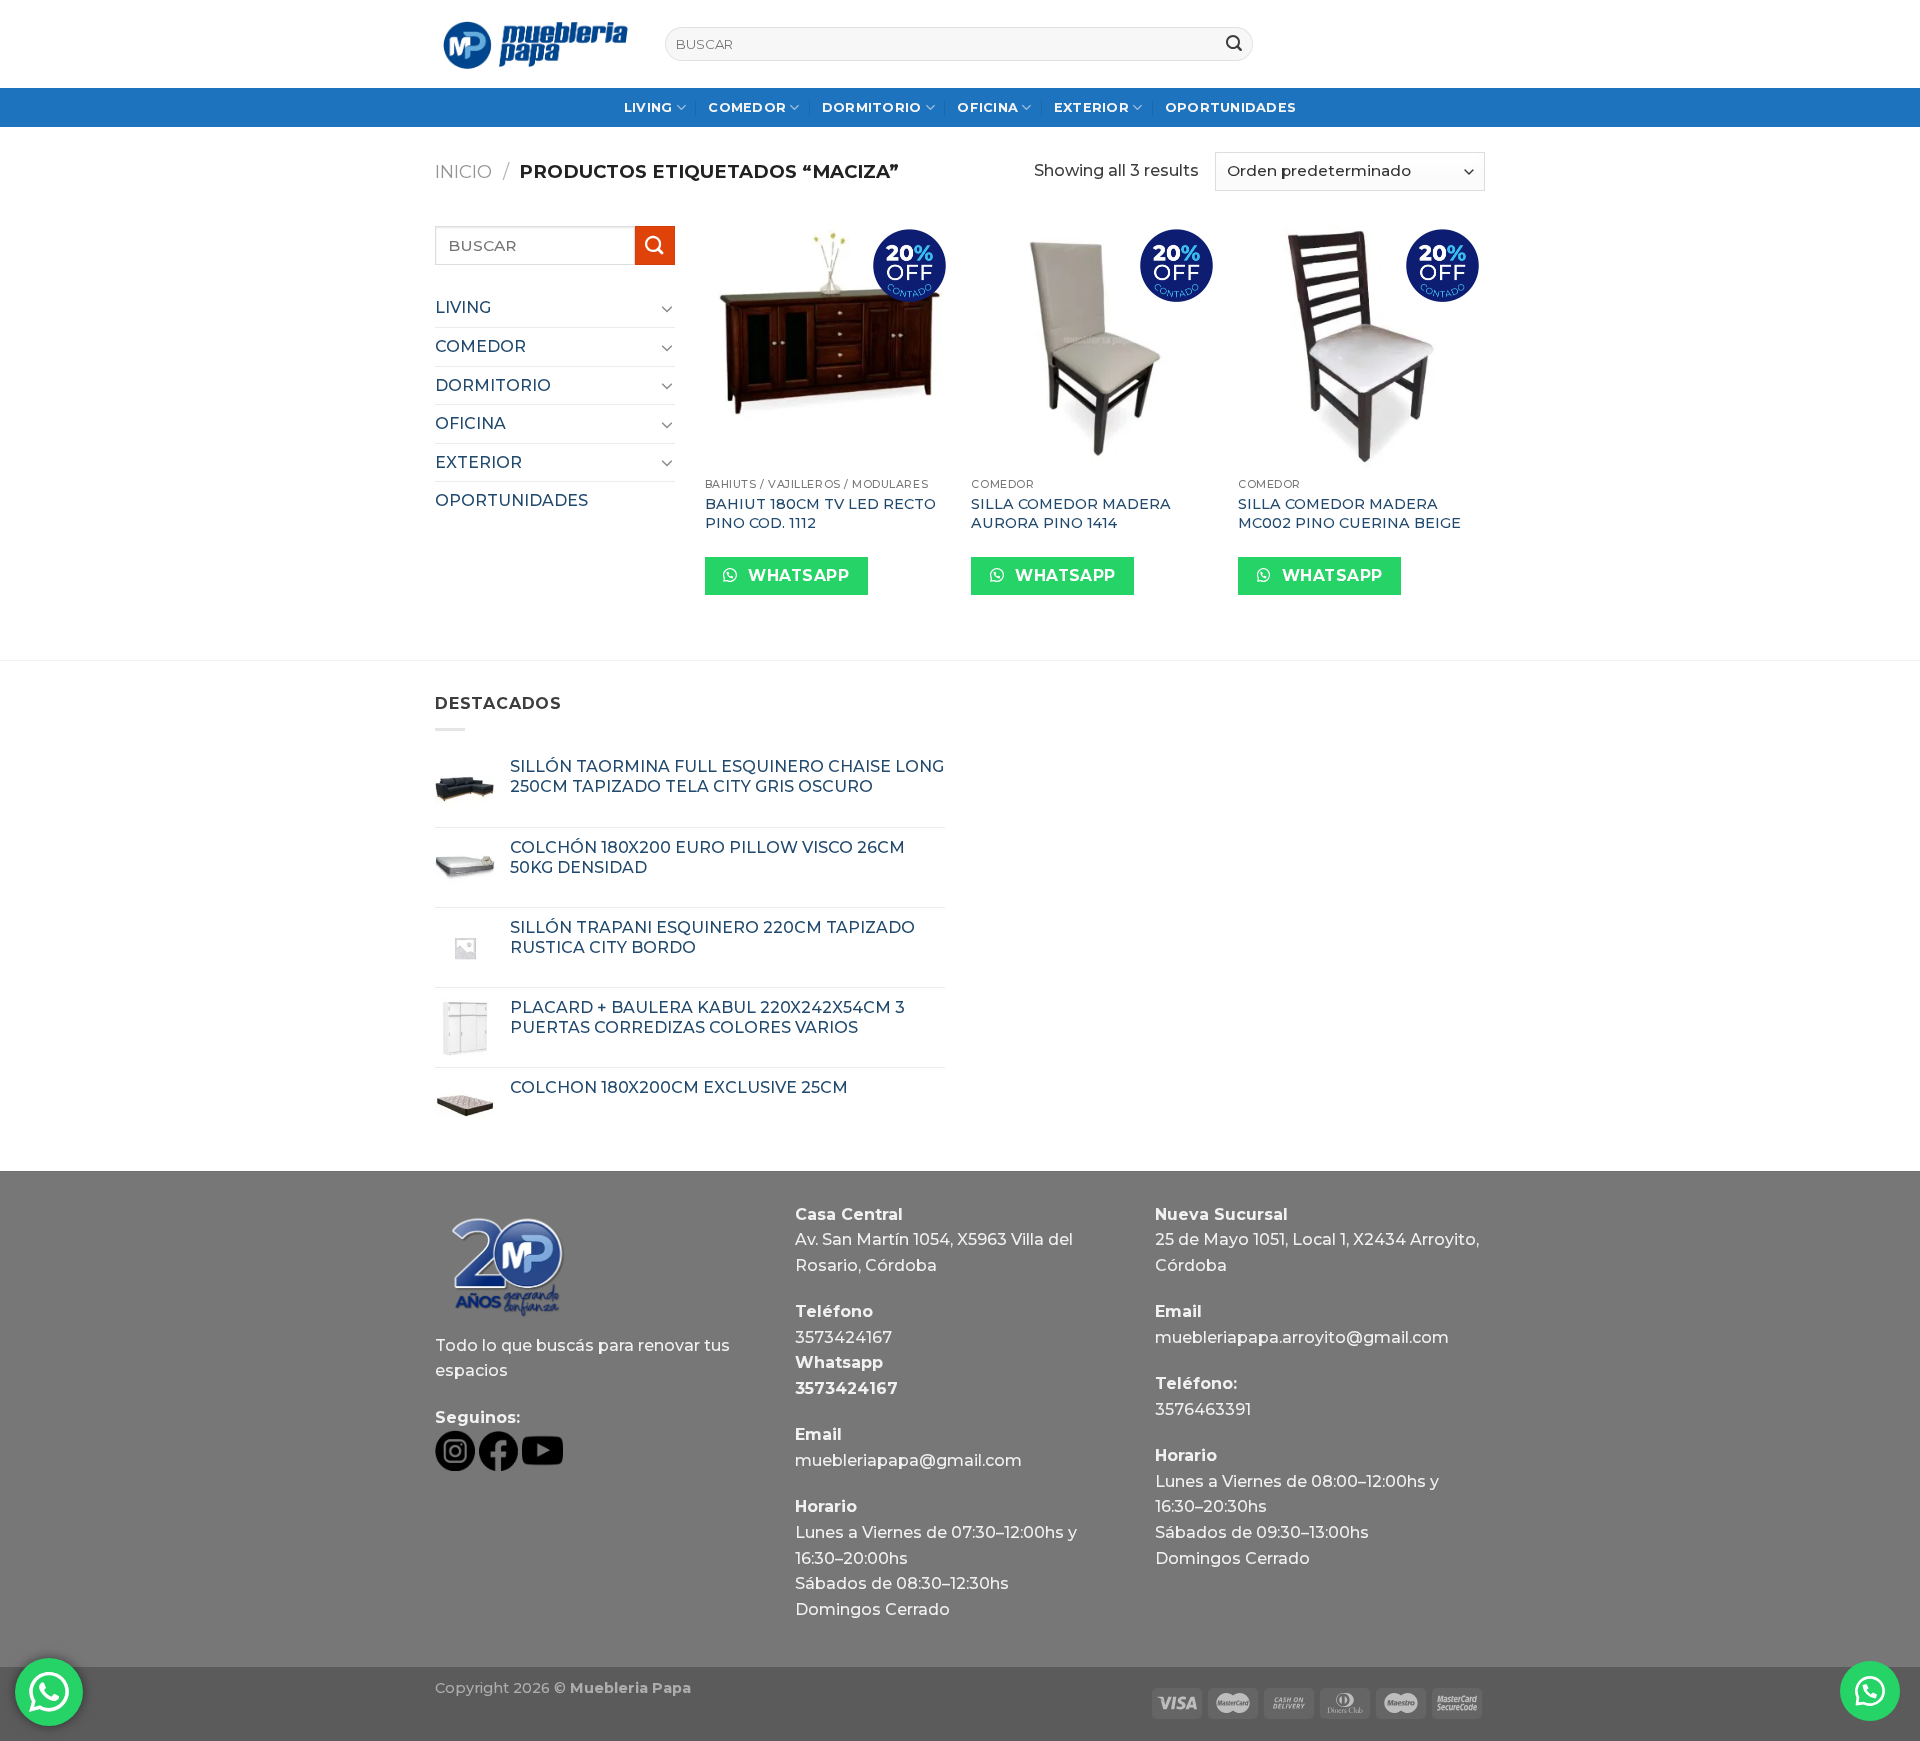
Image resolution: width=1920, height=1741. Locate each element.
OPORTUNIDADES (1230, 107)
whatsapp (796, 575)
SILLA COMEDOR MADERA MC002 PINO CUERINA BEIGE (1349, 513)
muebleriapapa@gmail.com (908, 1460)
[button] (1870, 1691)
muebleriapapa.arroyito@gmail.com (1302, 1337)
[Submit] (1234, 44)
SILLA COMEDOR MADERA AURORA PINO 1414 (1071, 513)
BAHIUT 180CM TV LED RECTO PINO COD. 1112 (820, 513)
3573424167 (843, 1337)
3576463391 (1203, 1409)
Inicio (463, 171)
